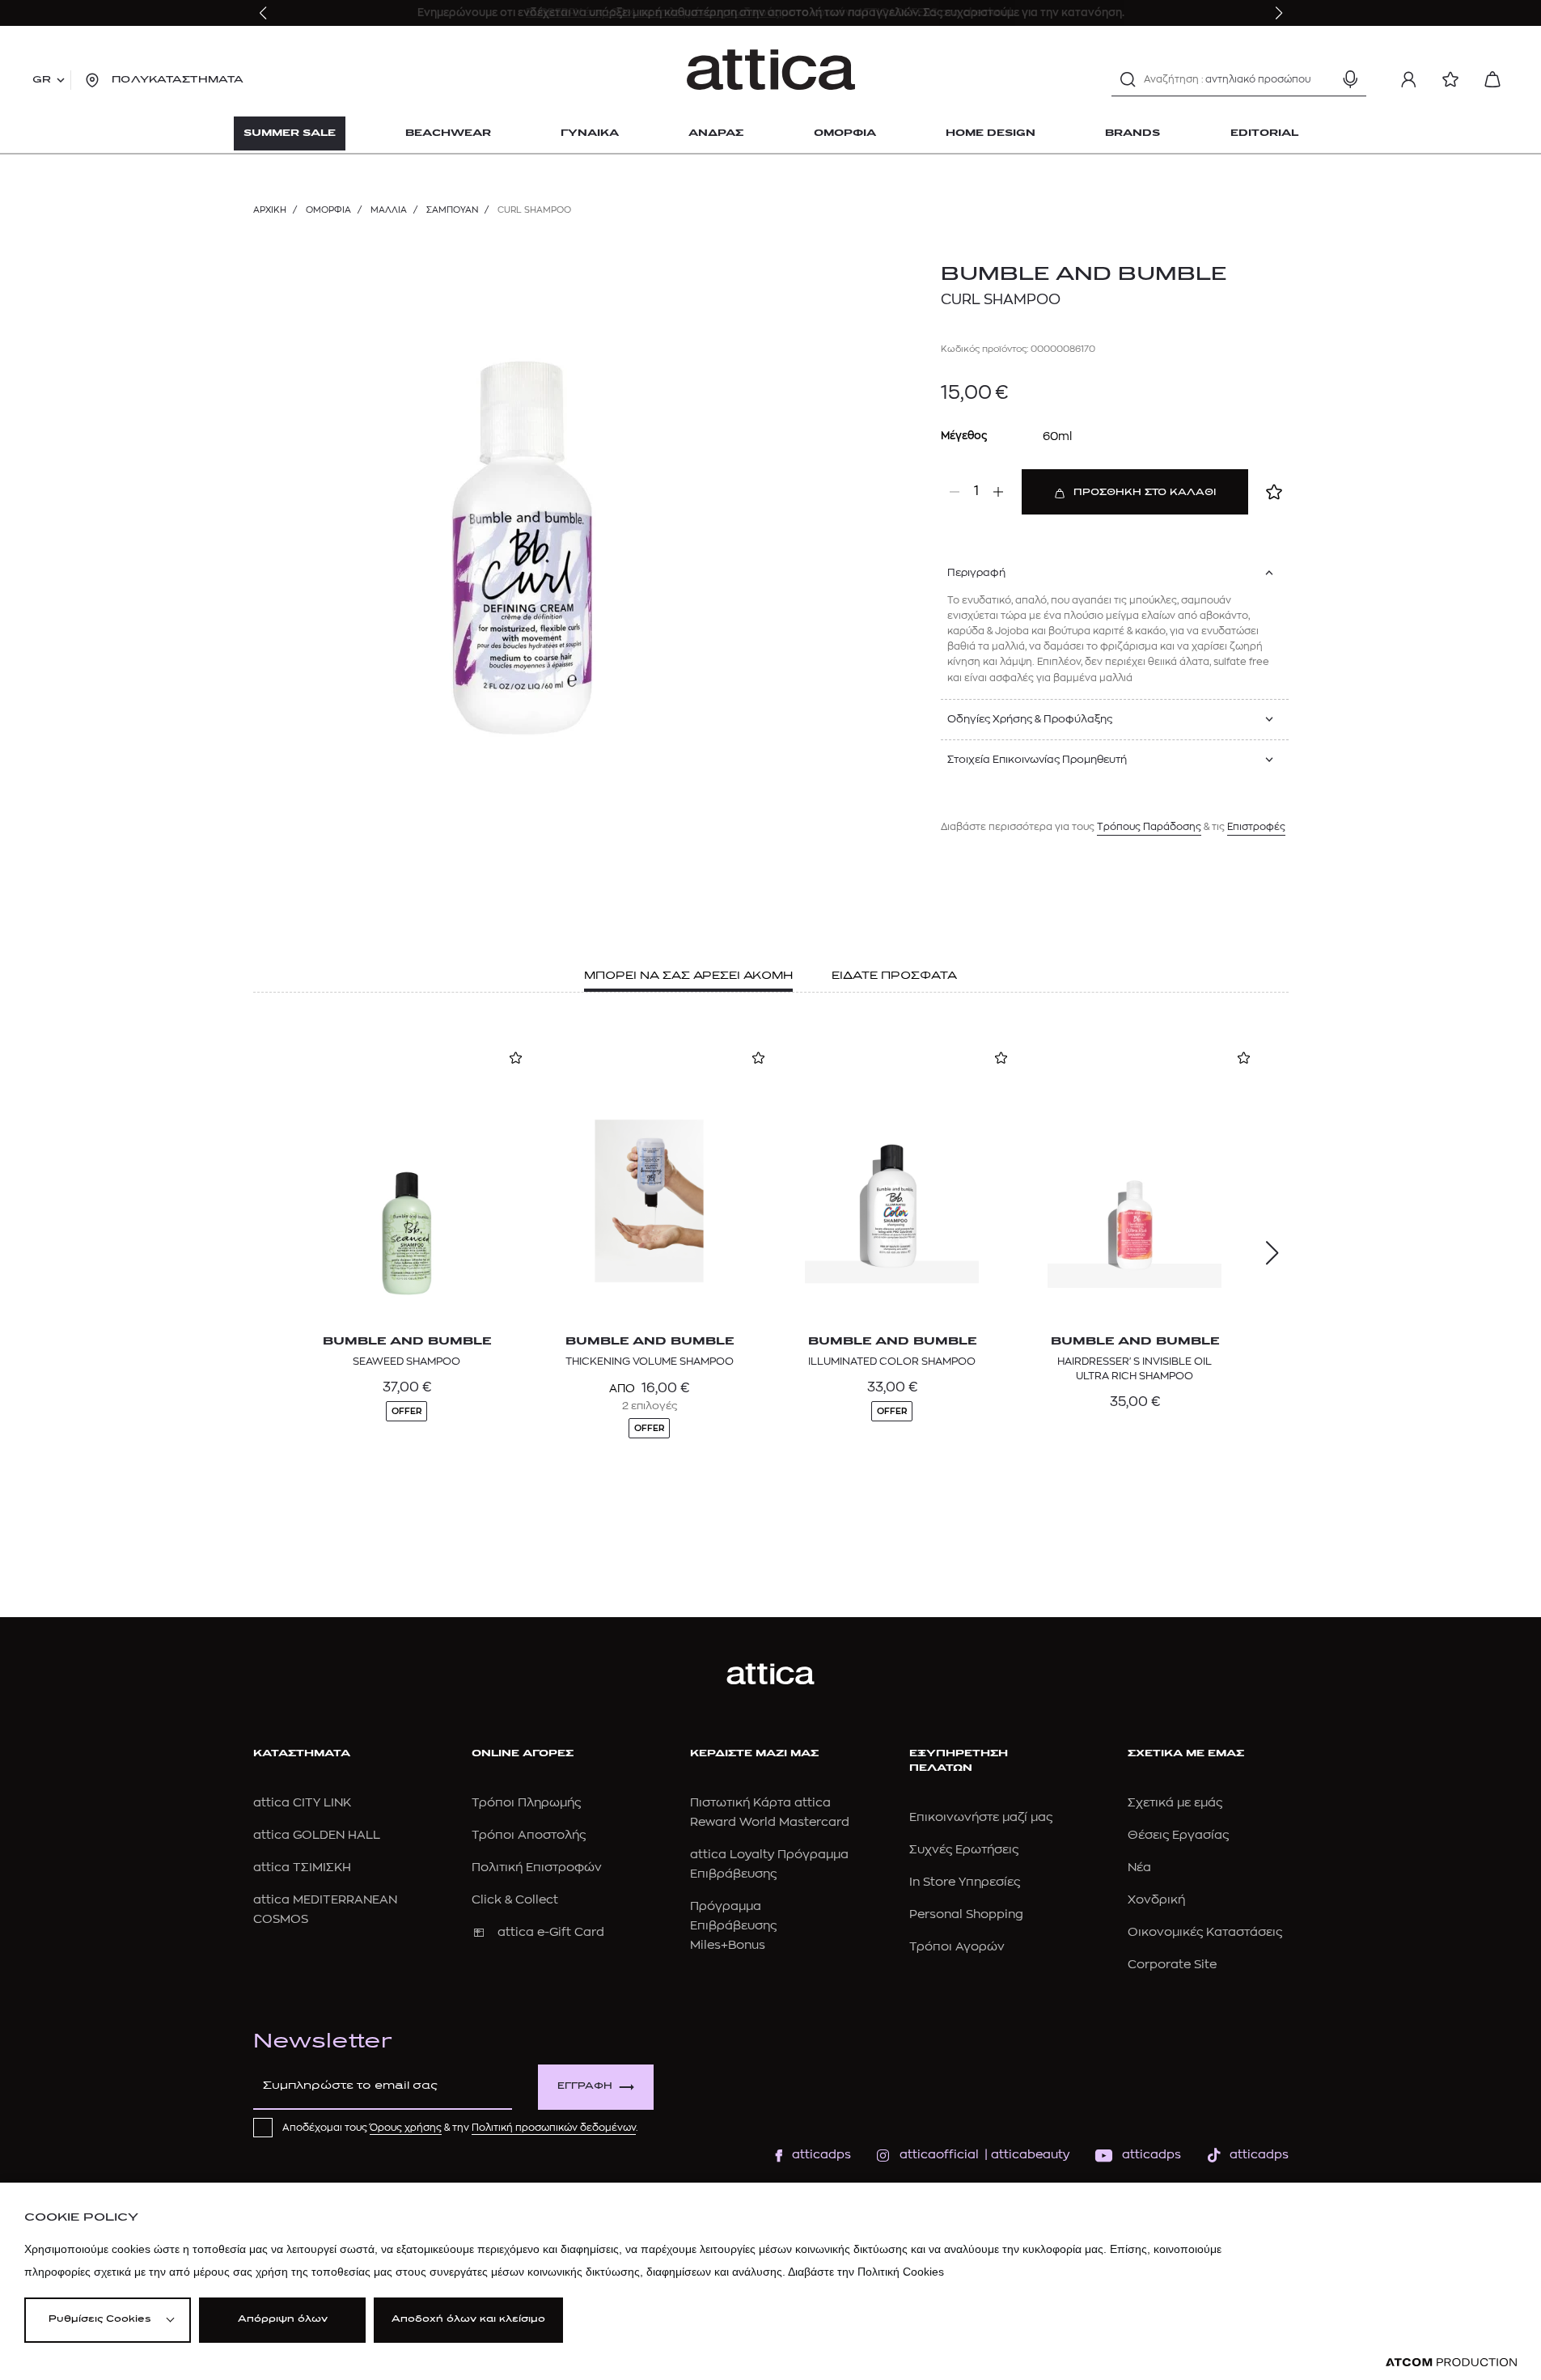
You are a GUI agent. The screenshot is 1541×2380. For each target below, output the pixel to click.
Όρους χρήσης (406, 2128)
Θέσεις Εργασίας (1178, 1835)
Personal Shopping (966, 1914)
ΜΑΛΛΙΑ (389, 210)
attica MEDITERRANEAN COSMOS (325, 1910)
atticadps (821, 2155)
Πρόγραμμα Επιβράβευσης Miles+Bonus (733, 1926)
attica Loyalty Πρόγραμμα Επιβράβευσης (769, 1864)
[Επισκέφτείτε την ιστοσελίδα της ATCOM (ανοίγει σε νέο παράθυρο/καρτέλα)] (1451, 2363)
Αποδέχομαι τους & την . (460, 2128)
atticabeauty (1025, 2155)
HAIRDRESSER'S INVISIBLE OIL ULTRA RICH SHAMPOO (1135, 1368)
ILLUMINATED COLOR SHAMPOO (892, 1361)
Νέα (1139, 1868)
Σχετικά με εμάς (1175, 1803)
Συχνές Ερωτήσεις (964, 1850)
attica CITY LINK (302, 1803)
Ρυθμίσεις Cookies (99, 2320)
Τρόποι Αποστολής (529, 1835)
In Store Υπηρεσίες (965, 1882)
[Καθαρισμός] (1322, 79)
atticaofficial (939, 2155)
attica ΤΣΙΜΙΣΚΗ (302, 1868)
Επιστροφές (1256, 827)
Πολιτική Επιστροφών (537, 1868)
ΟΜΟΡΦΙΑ (328, 210)
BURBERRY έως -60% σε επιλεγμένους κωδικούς (654, 13)
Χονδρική (1156, 1900)
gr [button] (42, 80)
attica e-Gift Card (551, 1932)
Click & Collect (515, 1900)
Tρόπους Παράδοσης (1149, 827)
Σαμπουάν (452, 210)
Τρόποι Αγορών (957, 1947)
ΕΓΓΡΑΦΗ (585, 2087)
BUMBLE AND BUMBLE (1084, 275)
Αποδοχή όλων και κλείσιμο (468, 2320)
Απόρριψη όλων (283, 2320)
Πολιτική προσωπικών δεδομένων (554, 2128)
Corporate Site (1172, 1965)
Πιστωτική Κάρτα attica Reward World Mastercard (770, 1813)
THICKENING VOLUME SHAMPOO (650, 1361)
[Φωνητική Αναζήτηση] (1350, 79)
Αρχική (270, 210)
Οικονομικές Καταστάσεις (1205, 1932)
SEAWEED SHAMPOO (406, 1361)
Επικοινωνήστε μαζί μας (981, 1817)
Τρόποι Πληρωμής (526, 1803)
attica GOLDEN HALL (317, 1835)
